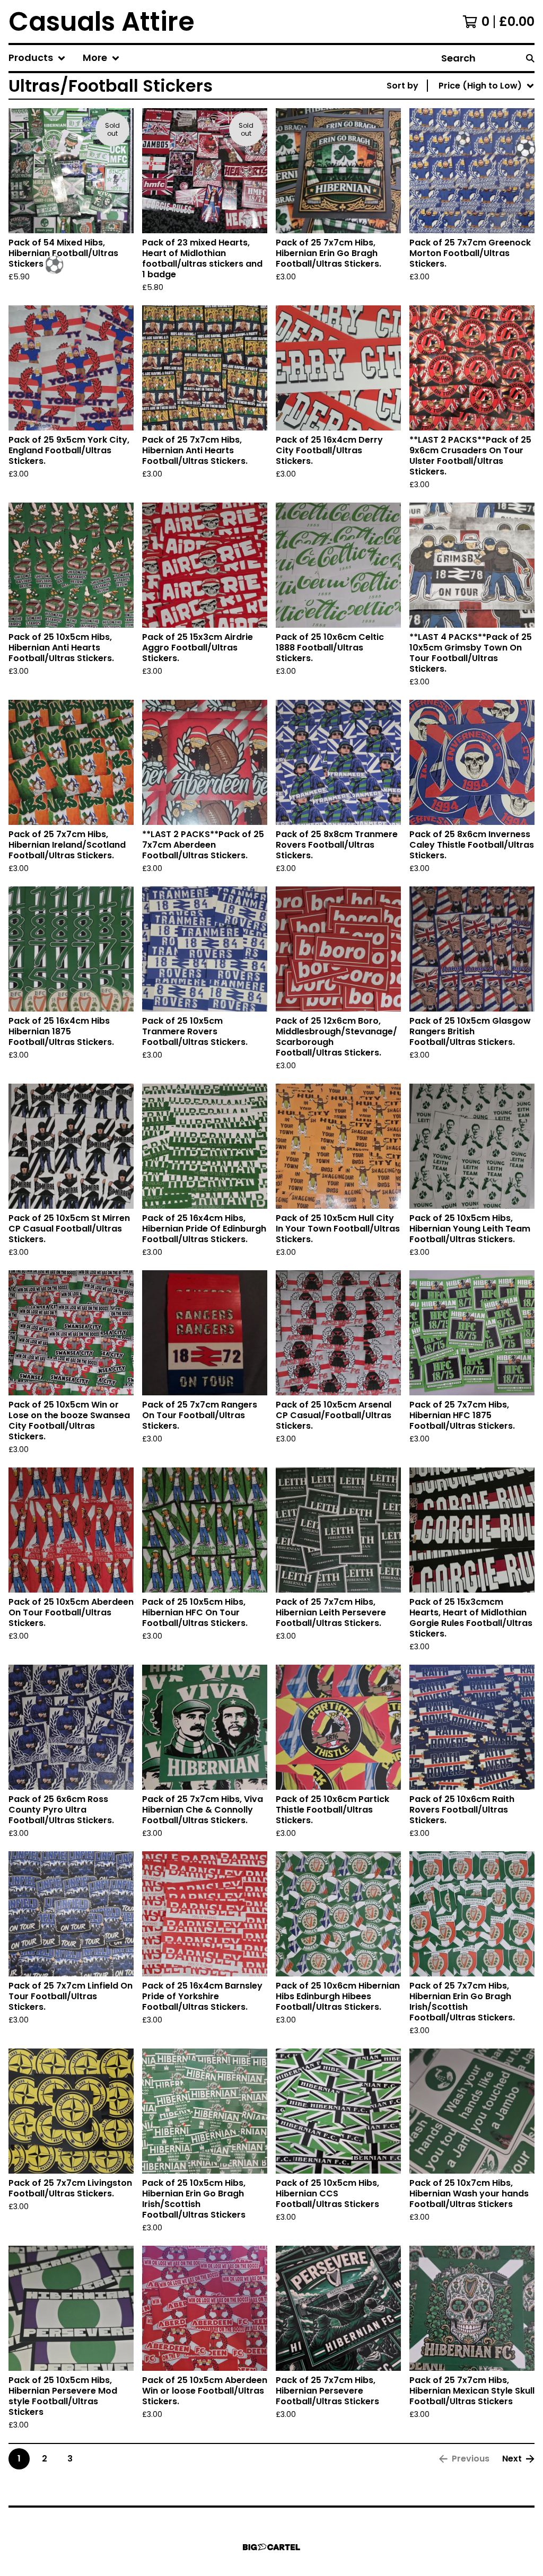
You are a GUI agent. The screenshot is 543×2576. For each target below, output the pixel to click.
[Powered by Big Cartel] (271, 2547)
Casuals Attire (102, 21)
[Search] (530, 58)
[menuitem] (37, 58)
